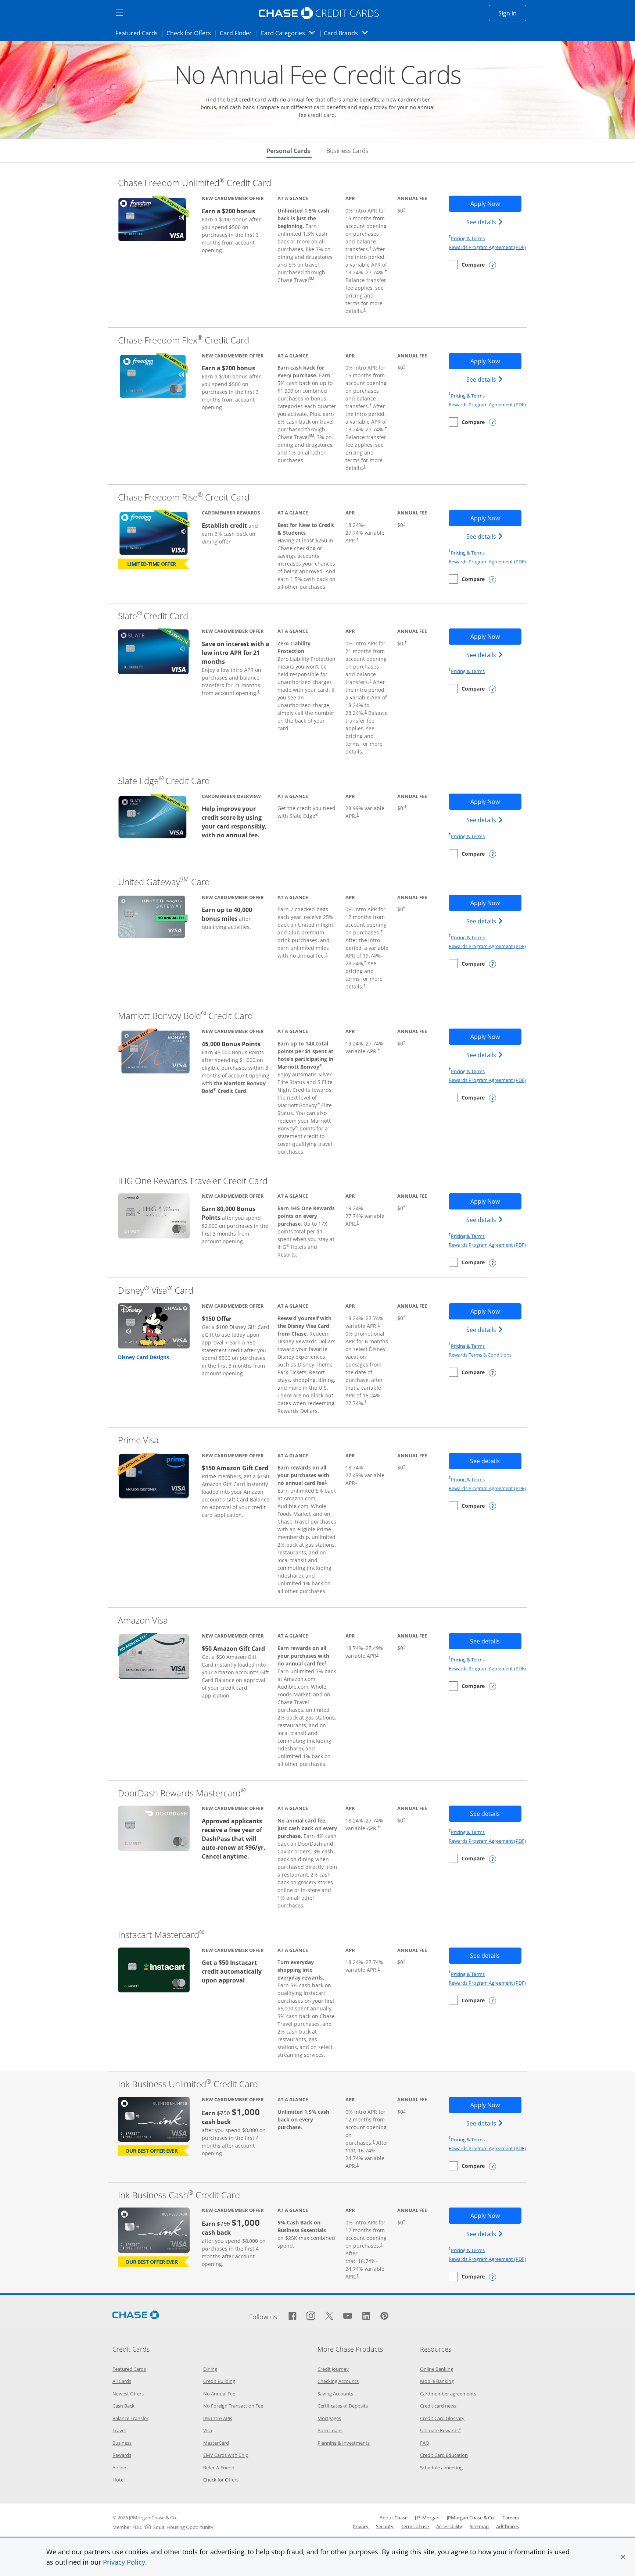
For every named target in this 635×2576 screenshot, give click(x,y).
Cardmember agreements (448, 2394)
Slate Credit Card (153, 616)
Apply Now (496, 204)
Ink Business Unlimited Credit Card (188, 2084)
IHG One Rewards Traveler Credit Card (193, 1181)
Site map (479, 2526)
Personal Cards (289, 151)
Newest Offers (128, 2394)
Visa (208, 2430)
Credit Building (219, 2381)
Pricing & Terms (468, 238)
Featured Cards (139, 33)
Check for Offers (191, 33)
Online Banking (437, 2369)
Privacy (361, 2526)
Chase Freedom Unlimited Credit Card (195, 183)
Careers (511, 2518)
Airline (119, 2468)
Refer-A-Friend (219, 2468)
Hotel (119, 2480)
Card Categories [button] (290, 33)
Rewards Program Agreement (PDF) (487, 247)
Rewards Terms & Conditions (480, 1355)
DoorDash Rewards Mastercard (182, 1793)
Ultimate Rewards (441, 2430)
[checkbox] (467, 265)
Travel (119, 2430)
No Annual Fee (219, 2394)
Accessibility (449, 2526)
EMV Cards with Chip (226, 2455)
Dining (210, 2369)
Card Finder (238, 33)
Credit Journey (333, 2369)
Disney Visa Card (156, 1290)
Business (122, 2443)
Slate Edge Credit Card (164, 781)
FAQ (425, 2443)
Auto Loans (330, 2430)
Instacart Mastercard (161, 1934)
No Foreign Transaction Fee (233, 2406)
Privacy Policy (124, 2562)
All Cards (122, 2381)
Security (385, 2526)
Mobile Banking (437, 2381)
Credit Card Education (444, 2455)
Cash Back (123, 2406)
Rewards (122, 2455)
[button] (623, 2557)
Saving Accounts (335, 2394)
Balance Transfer (130, 2418)
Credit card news (438, 2406)
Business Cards (347, 151)
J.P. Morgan (427, 2518)
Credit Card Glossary (442, 2418)
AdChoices (507, 2526)
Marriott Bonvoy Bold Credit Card (185, 1016)
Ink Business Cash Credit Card (179, 2195)
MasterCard (216, 2443)
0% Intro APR (218, 2418)
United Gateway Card (164, 882)
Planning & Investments (344, 2443)
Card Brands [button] (348, 33)
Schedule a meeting (441, 2468)
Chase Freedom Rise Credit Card (184, 497)
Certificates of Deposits (343, 2406)
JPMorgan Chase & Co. (471, 2518)
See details (486, 222)
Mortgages (329, 2418)
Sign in (512, 13)
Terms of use (415, 2526)
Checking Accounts (338, 2381)
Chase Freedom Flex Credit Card (184, 340)
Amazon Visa (143, 1620)
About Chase (394, 2518)
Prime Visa (138, 1440)
